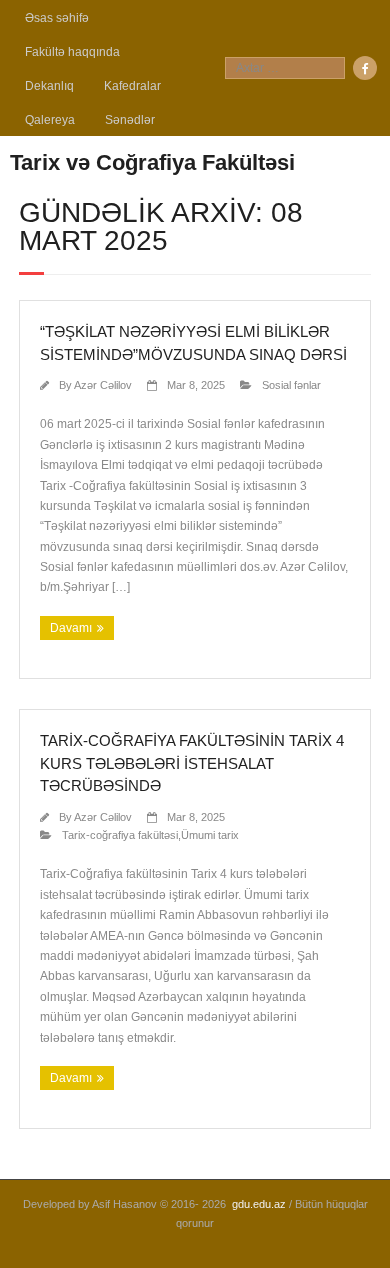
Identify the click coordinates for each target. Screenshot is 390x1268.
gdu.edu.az (259, 1204)
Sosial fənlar (291, 385)
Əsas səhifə (57, 18)
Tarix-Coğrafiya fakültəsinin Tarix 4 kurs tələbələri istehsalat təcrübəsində (192, 763)
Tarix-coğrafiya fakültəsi (120, 835)
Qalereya (50, 120)
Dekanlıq (49, 86)
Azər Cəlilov (103, 385)
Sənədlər (130, 120)
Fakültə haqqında (72, 52)
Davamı (71, 628)
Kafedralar (132, 86)
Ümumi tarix (210, 835)
